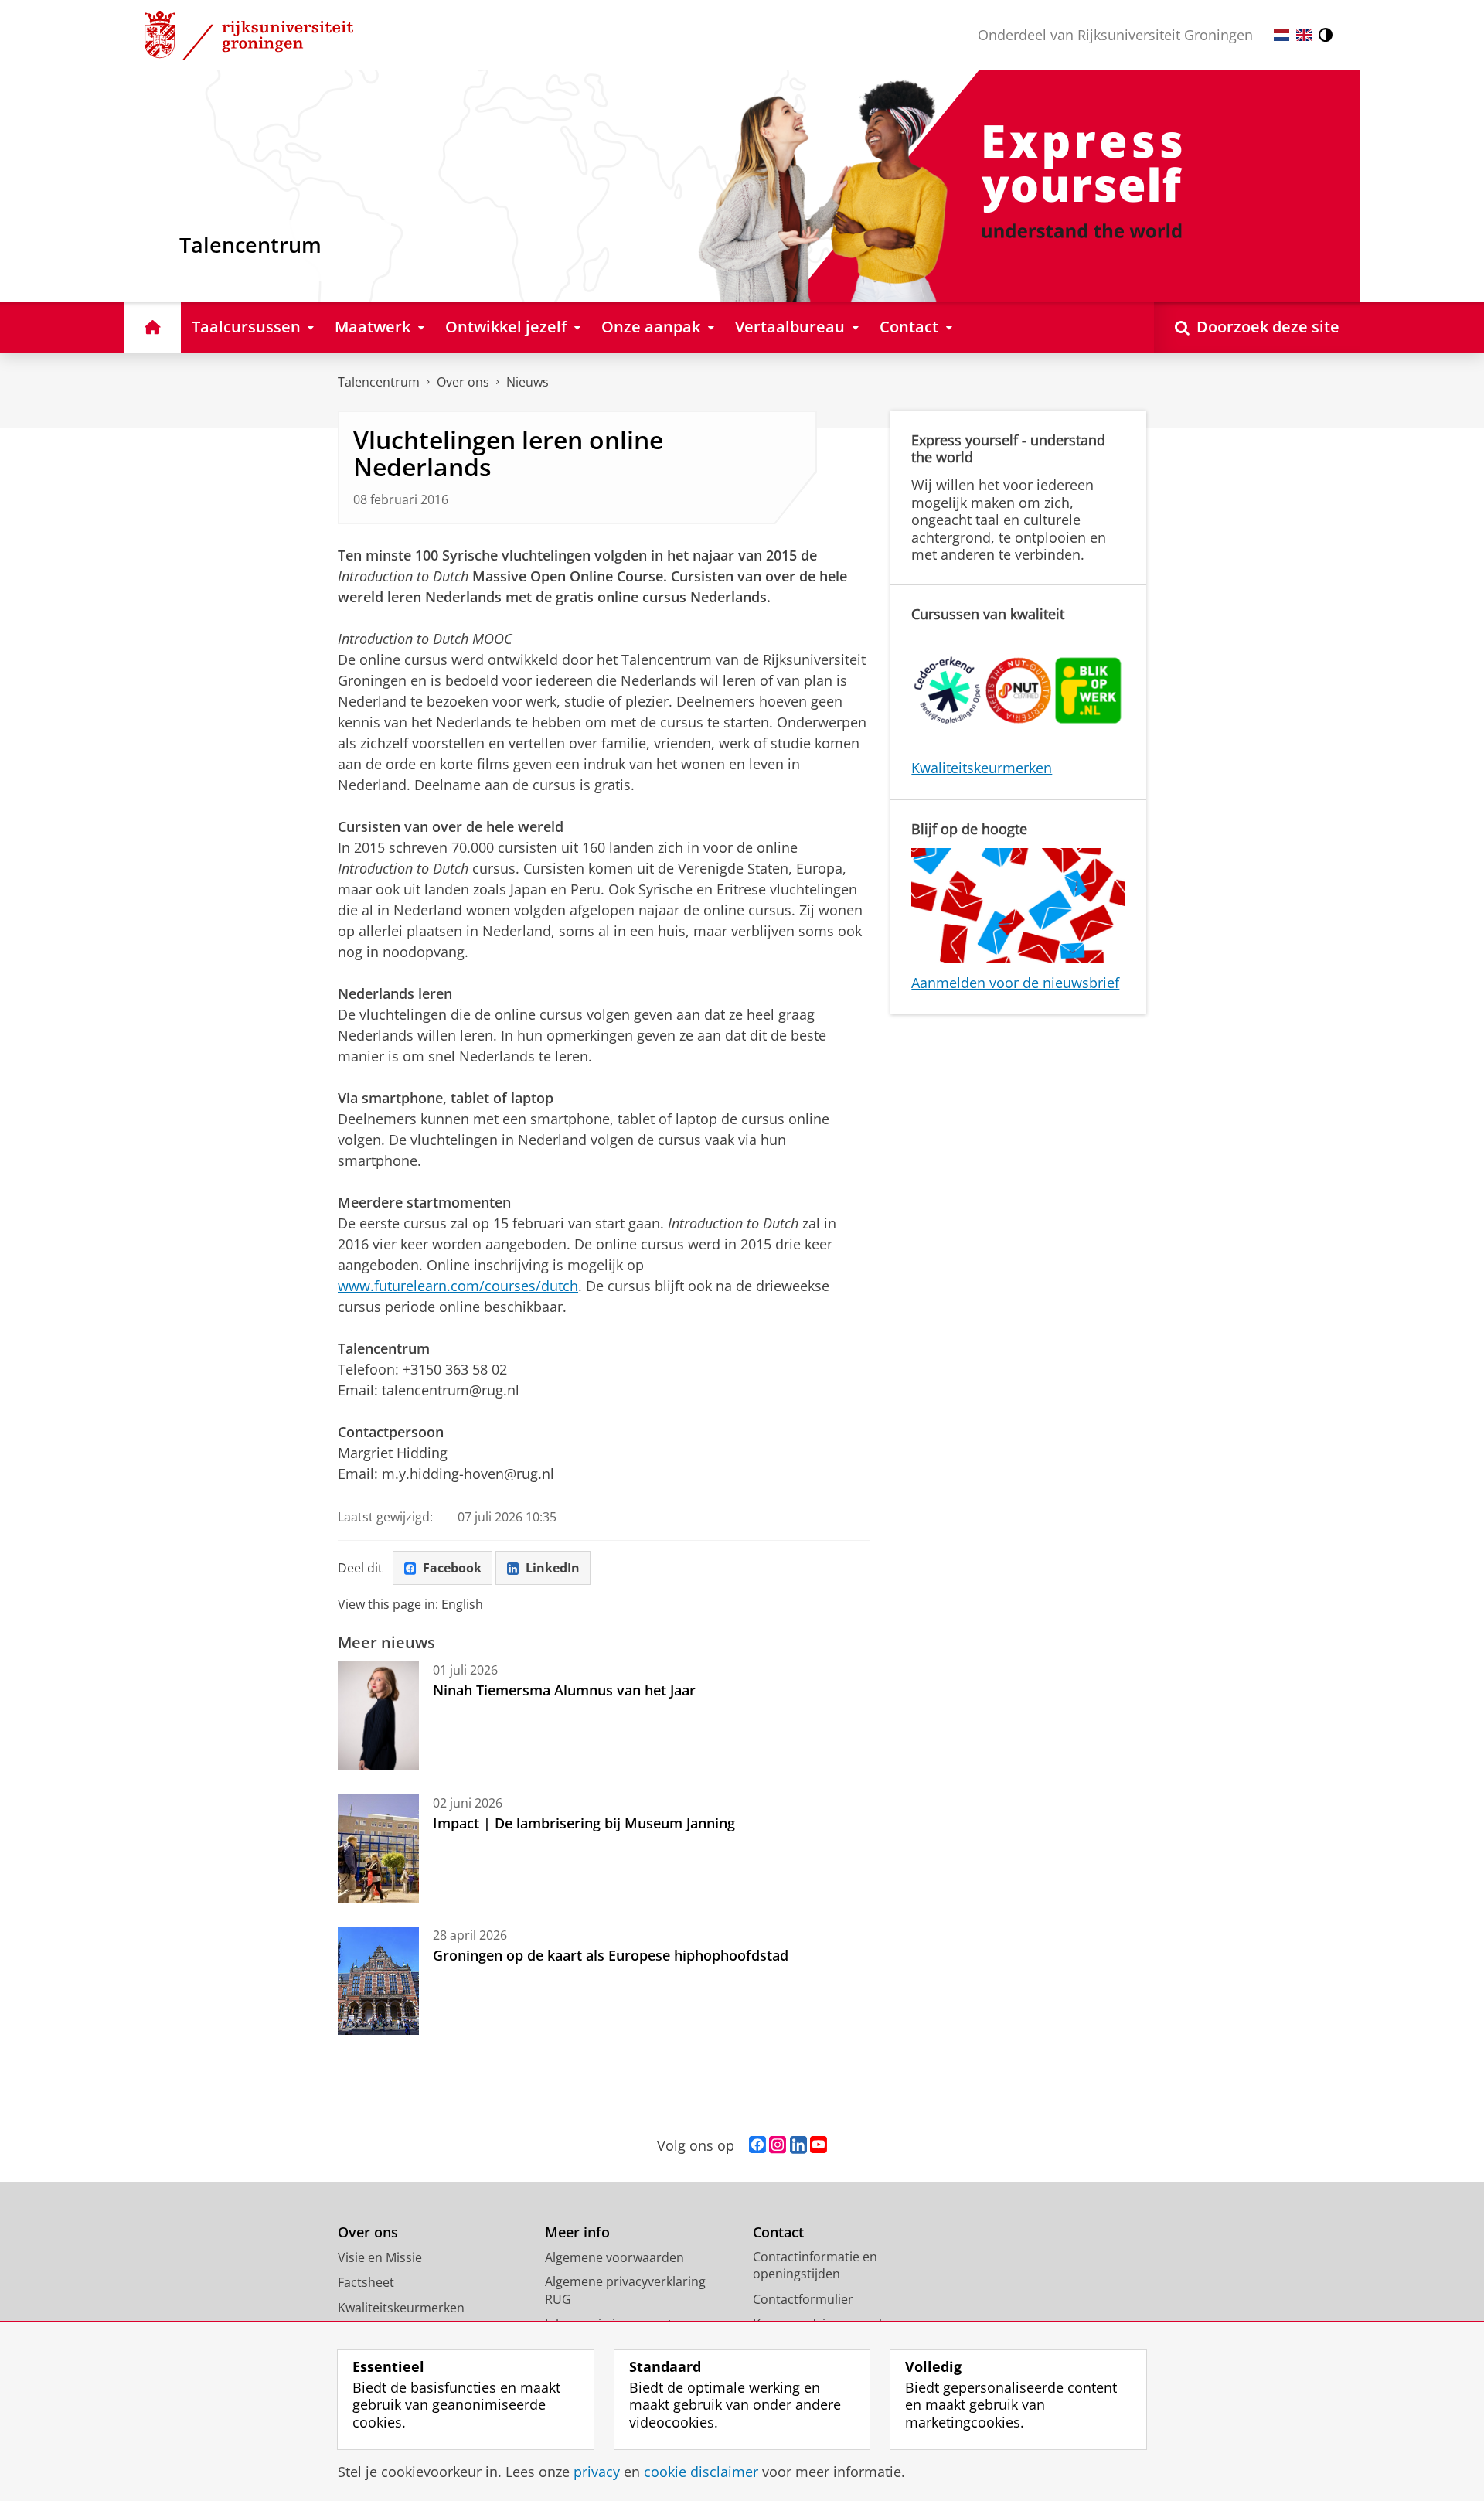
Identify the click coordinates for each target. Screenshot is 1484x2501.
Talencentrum (379, 382)
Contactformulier (803, 2299)
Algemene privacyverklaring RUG (625, 2290)
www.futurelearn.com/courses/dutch (458, 1286)
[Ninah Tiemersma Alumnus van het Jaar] (378, 1716)
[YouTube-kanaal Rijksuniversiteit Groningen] (819, 2145)
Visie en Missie (380, 2257)
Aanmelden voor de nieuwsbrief (1015, 983)
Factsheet (366, 2282)
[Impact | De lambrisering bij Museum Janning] (378, 1848)
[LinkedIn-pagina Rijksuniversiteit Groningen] (798, 2145)
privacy (597, 2472)
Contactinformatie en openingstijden (815, 2266)
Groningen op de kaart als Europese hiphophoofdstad (611, 1955)
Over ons (463, 382)
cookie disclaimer (701, 2472)
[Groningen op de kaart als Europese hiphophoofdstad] (378, 1981)
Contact (778, 2232)
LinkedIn (553, 1568)
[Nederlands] (1281, 35)
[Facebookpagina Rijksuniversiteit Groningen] (757, 2145)
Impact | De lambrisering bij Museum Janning (584, 1823)
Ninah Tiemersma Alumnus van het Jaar (564, 1690)
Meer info (577, 2232)
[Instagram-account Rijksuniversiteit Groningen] (778, 2145)
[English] (1304, 35)
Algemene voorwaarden (614, 2257)
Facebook (452, 1568)
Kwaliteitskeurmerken (982, 768)
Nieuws (528, 382)
